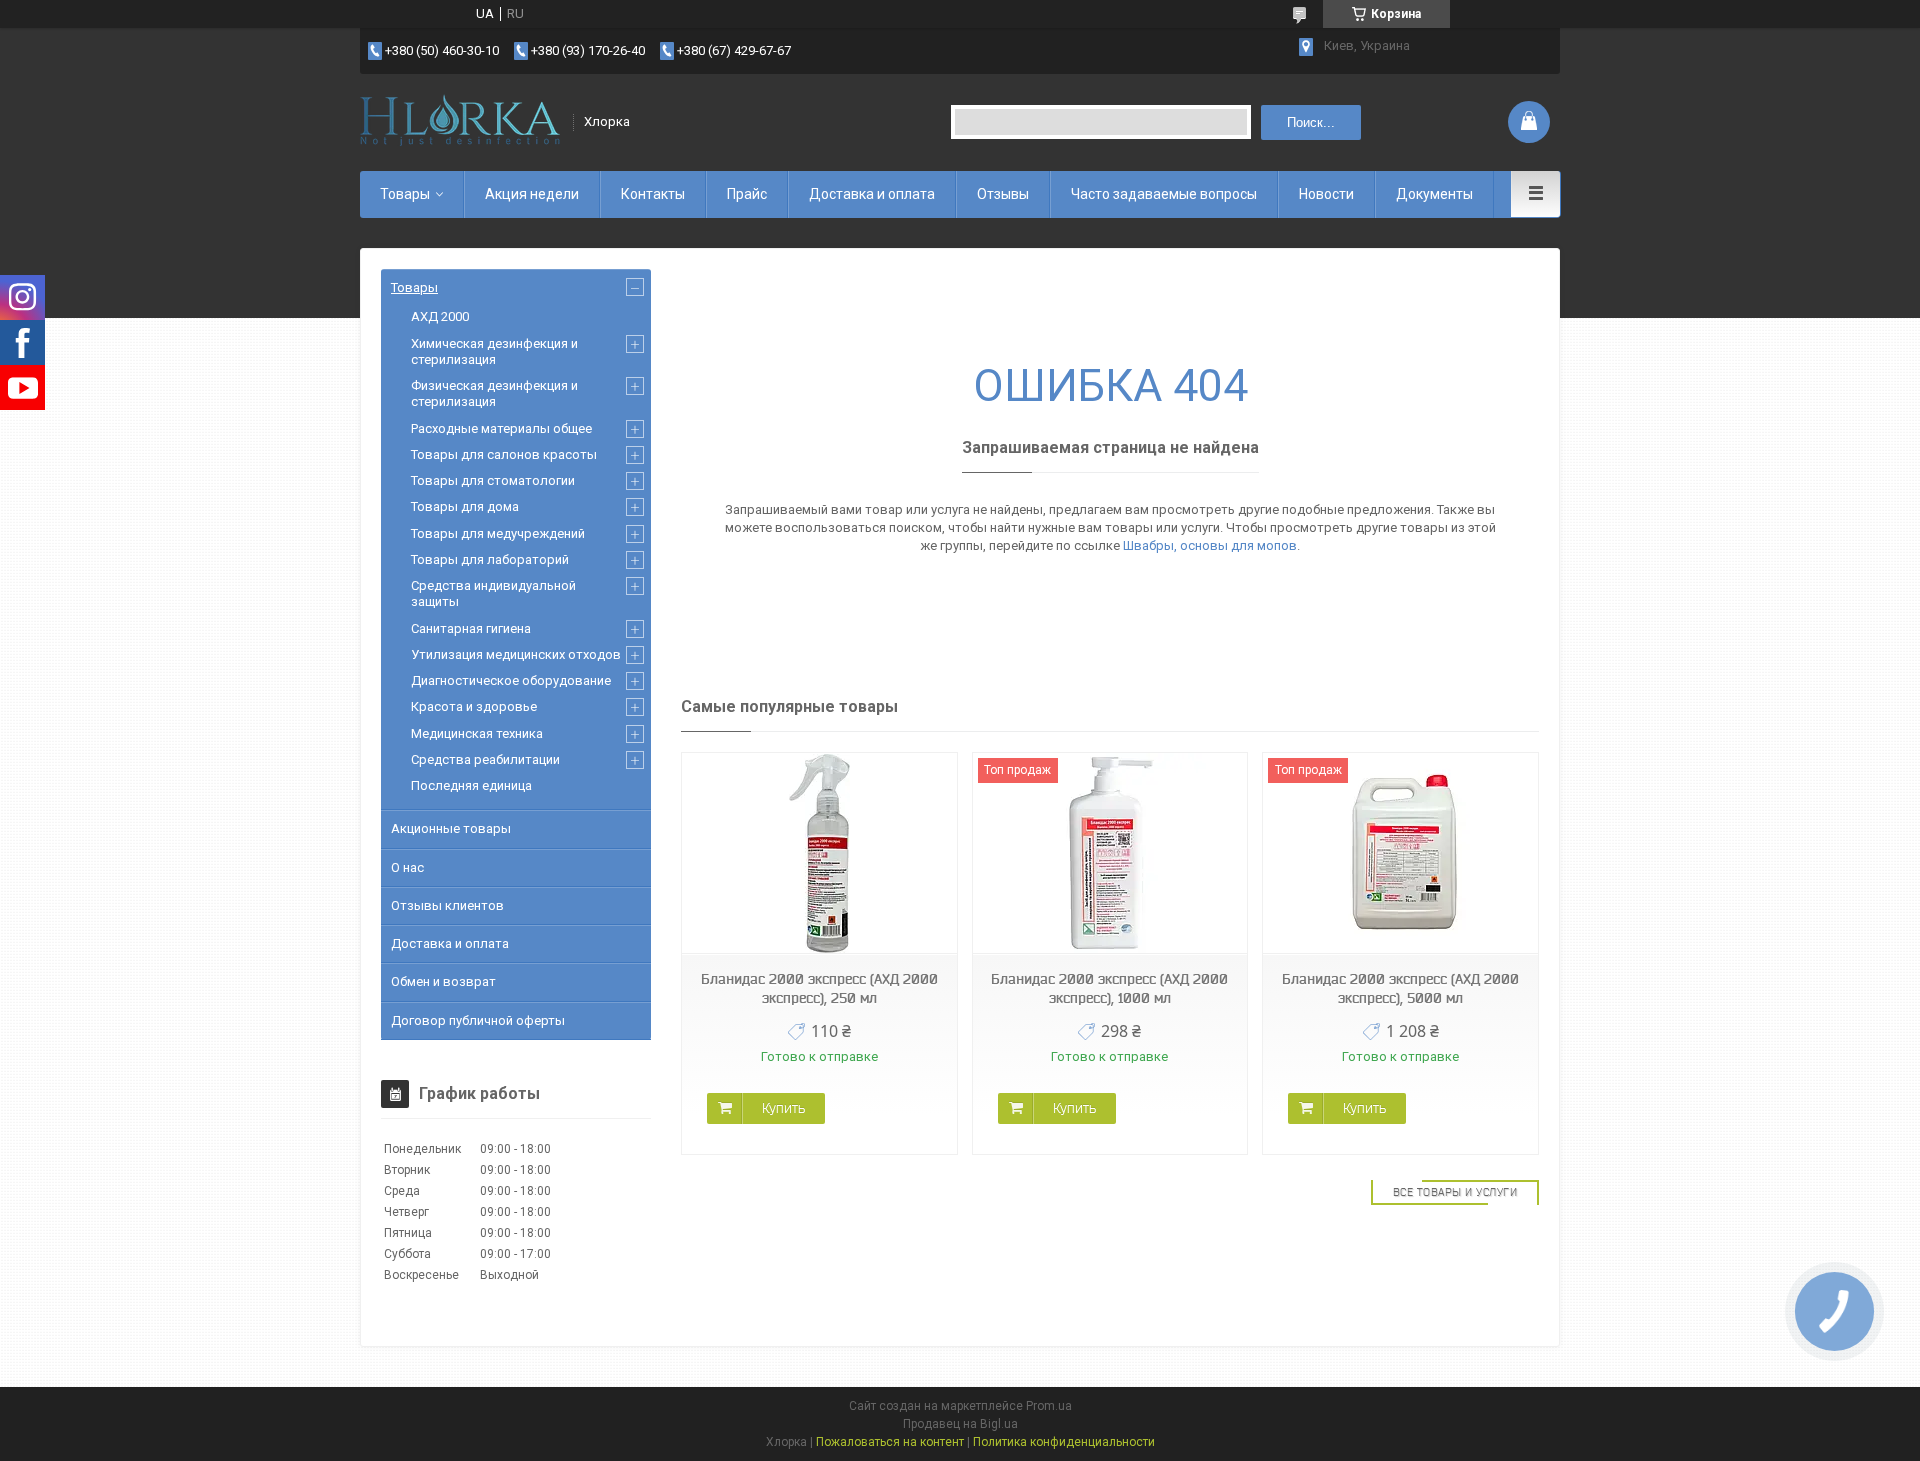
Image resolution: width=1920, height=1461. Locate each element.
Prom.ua (1049, 1406)
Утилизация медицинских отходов (516, 654)
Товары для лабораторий (490, 559)
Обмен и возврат (443, 981)
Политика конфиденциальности (1064, 1442)
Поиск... (1311, 122)
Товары (405, 194)
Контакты (653, 194)
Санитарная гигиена (471, 628)
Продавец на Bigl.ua (960, 1424)
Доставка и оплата (872, 194)
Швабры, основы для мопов (1210, 545)
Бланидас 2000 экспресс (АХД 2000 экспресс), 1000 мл (1109, 988)
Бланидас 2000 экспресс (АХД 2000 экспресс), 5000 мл (1400, 988)
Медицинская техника (477, 733)
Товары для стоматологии (493, 480)
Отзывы (1003, 194)
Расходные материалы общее (501, 428)
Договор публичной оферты (478, 1020)
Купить (783, 1108)
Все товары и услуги (1455, 1192)
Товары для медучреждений (498, 533)
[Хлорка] (460, 122)
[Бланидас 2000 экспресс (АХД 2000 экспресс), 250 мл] (819, 853)
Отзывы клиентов (447, 905)
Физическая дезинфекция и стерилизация (494, 393)
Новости (1326, 194)
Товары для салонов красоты (504, 454)
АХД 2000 (440, 316)
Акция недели (532, 194)
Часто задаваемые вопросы (1164, 194)
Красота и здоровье (474, 706)
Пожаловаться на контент (890, 1442)
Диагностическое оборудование (511, 680)
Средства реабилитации (485, 759)
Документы (1434, 194)
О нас (407, 867)
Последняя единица (471, 785)
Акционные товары (451, 828)
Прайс (747, 194)
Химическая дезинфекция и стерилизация (494, 351)
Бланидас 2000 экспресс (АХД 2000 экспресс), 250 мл (819, 988)
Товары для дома (465, 506)
